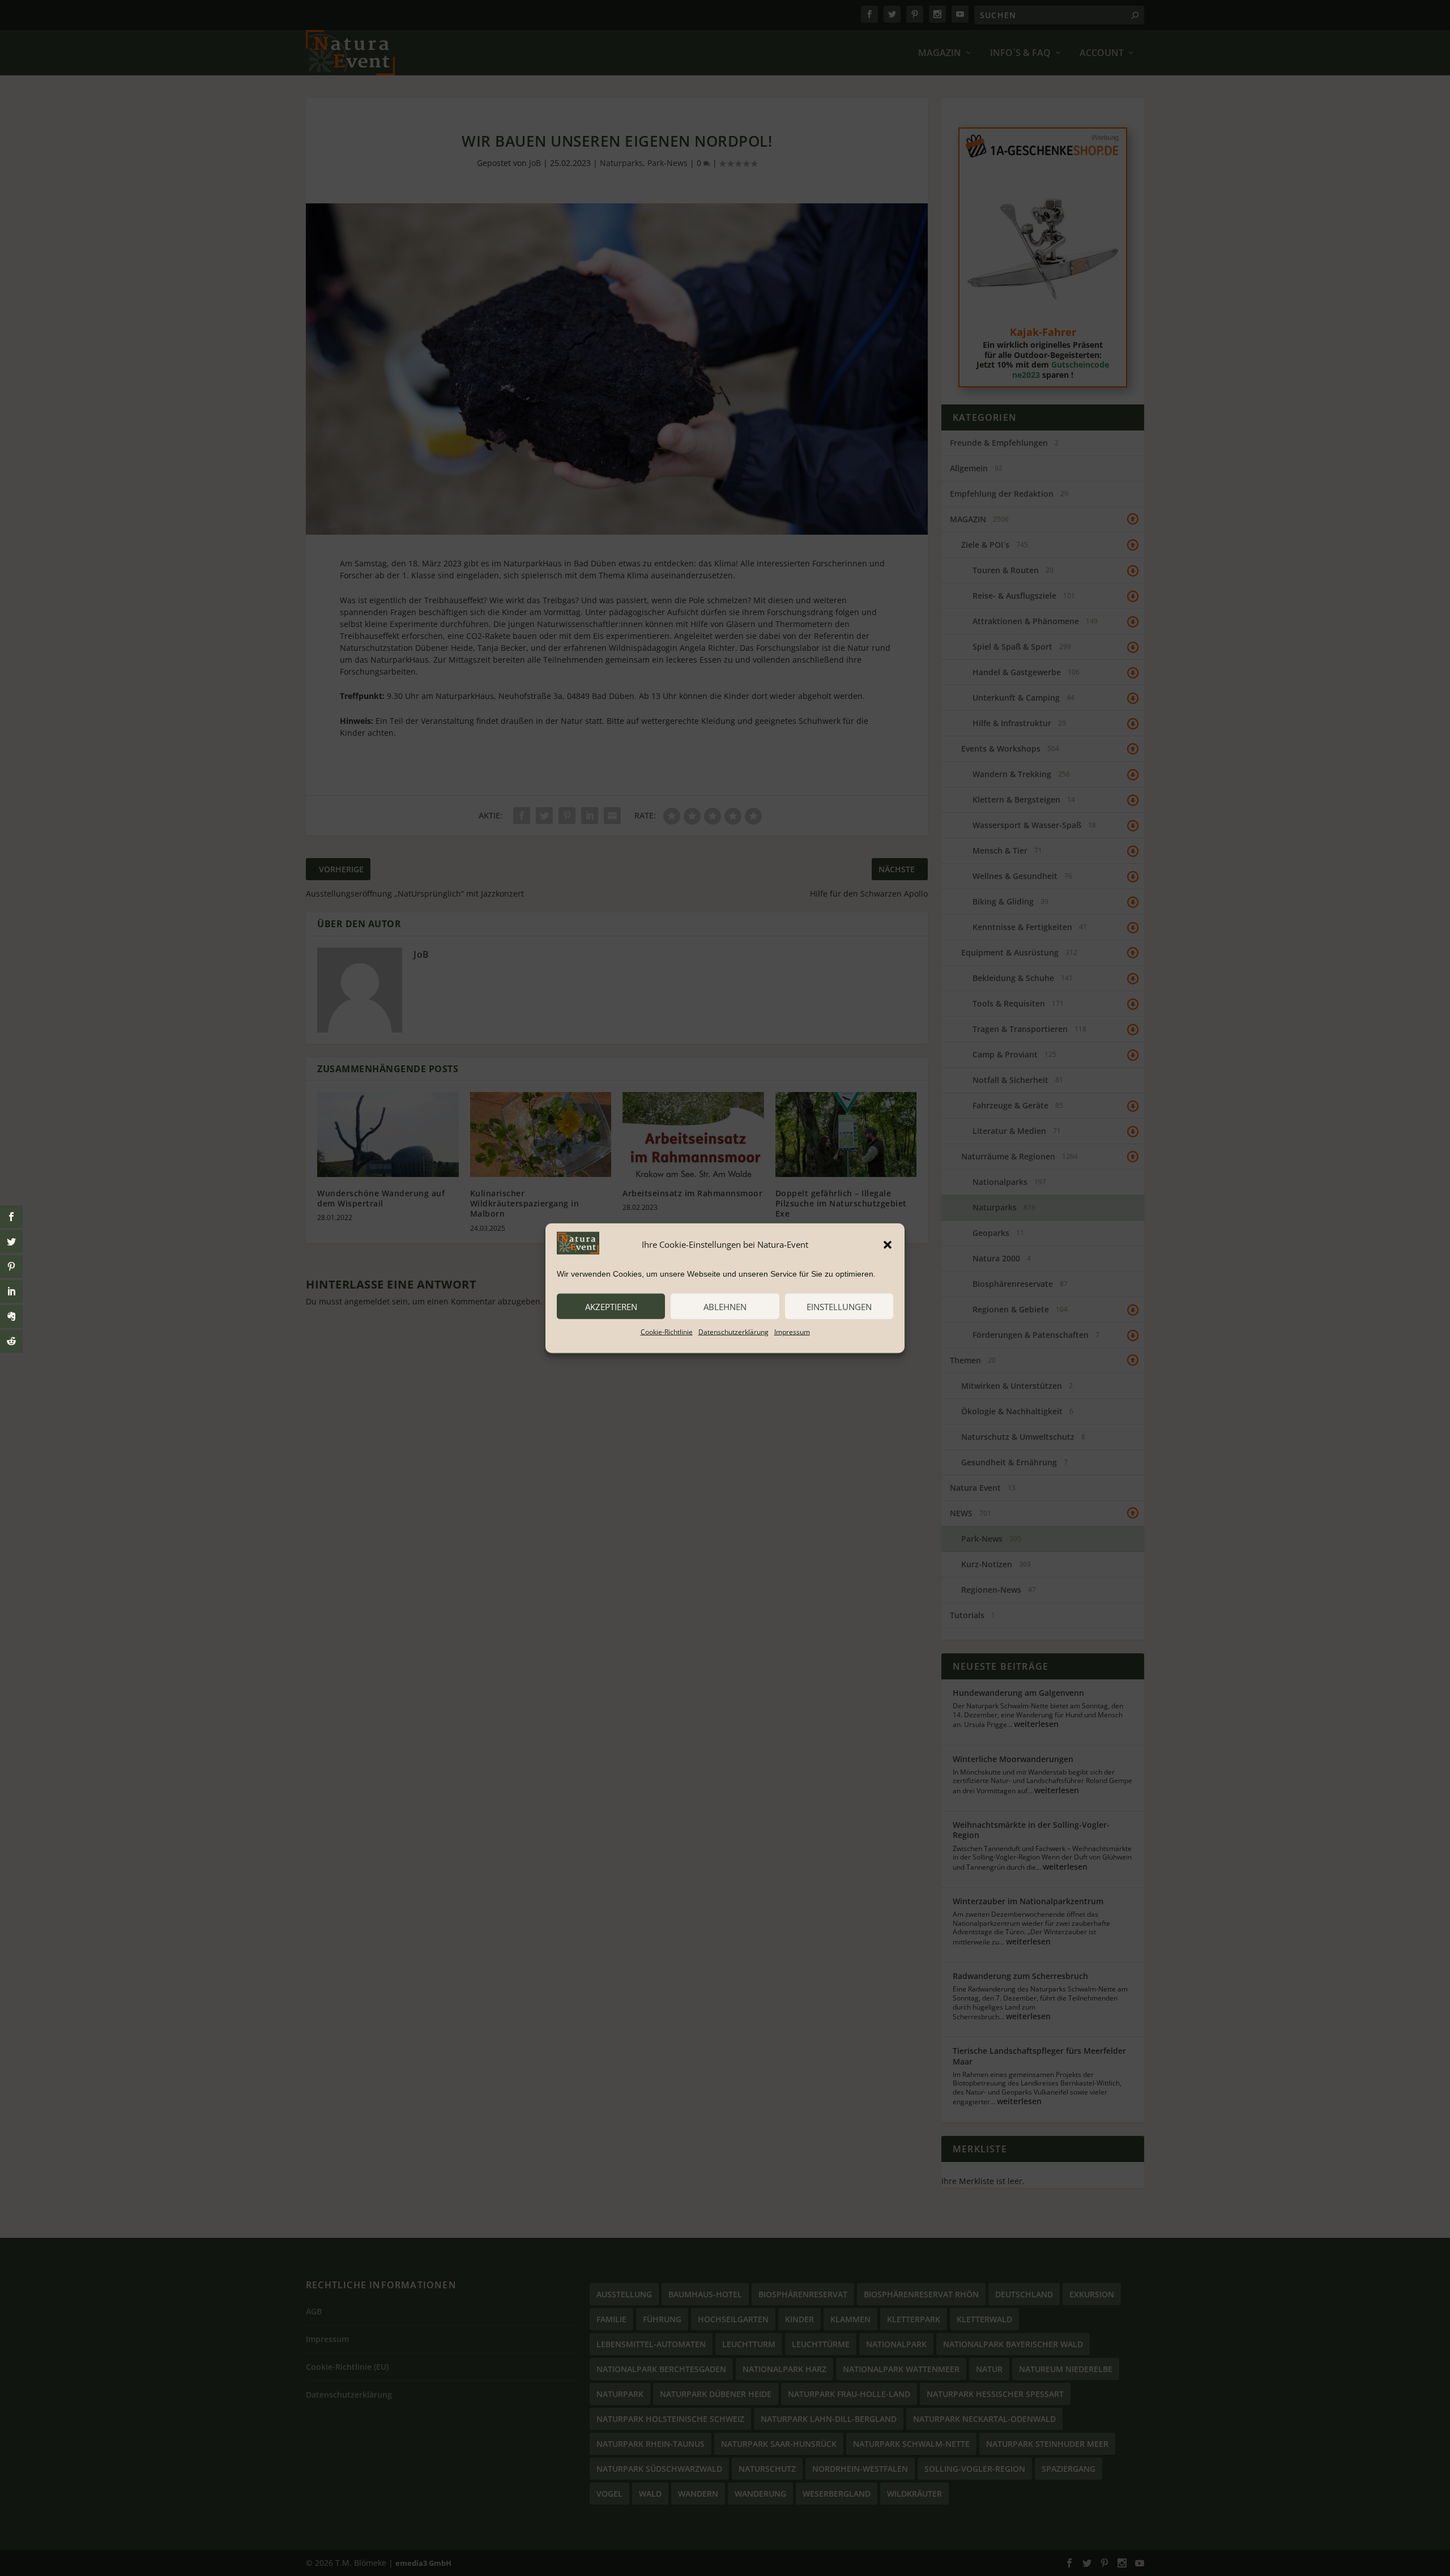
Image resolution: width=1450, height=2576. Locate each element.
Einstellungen (839, 1306)
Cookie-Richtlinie (667, 1332)
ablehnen (725, 1306)
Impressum (792, 1332)
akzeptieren (611, 1306)
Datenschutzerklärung (733, 1332)
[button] (888, 1244)
